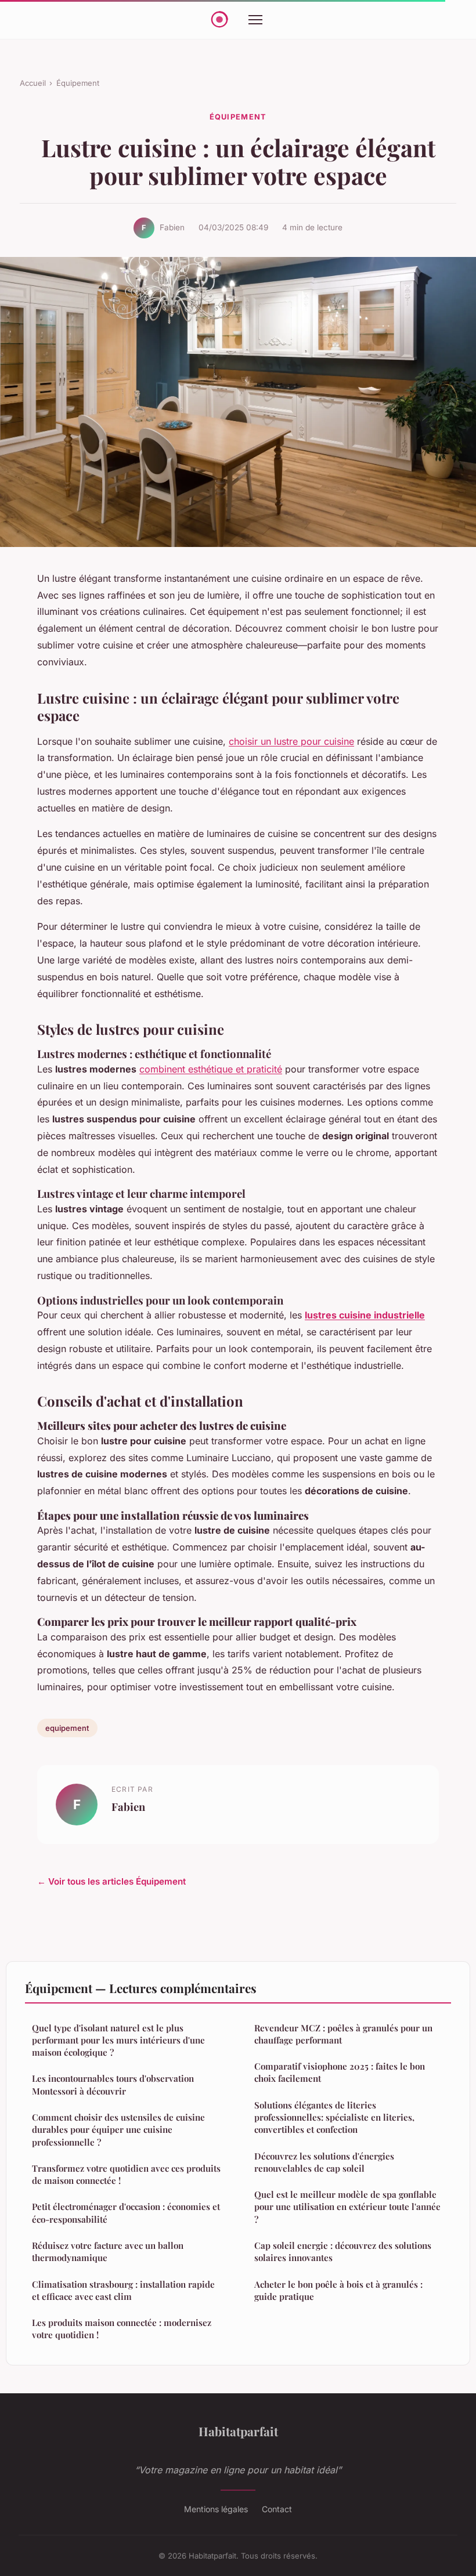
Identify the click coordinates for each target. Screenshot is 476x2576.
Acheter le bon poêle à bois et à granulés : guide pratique (338, 2290)
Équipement (78, 83)
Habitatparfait (238, 2431)
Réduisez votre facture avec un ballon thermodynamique (108, 2251)
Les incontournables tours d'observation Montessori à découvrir (113, 2084)
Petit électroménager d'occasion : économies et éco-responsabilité (126, 2213)
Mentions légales (216, 2509)
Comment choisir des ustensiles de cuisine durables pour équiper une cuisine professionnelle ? (118, 2130)
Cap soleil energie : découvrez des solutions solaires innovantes (343, 2251)
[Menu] (255, 20)
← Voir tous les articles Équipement (111, 1881)
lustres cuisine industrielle (365, 1315)
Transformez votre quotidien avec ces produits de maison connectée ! (126, 2174)
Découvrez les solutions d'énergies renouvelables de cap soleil (324, 2162)
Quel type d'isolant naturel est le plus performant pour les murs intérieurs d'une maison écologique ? (118, 2040)
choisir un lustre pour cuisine (291, 741)
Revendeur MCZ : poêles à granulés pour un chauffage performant (343, 2034)
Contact (277, 2509)
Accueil (33, 83)
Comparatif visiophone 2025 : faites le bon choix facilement (340, 2072)
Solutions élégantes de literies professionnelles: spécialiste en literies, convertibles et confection (334, 2117)
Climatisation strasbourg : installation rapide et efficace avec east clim (123, 2290)
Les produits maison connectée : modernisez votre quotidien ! (122, 2329)
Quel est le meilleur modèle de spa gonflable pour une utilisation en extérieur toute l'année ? (347, 2207)
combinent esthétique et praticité (211, 1069)
